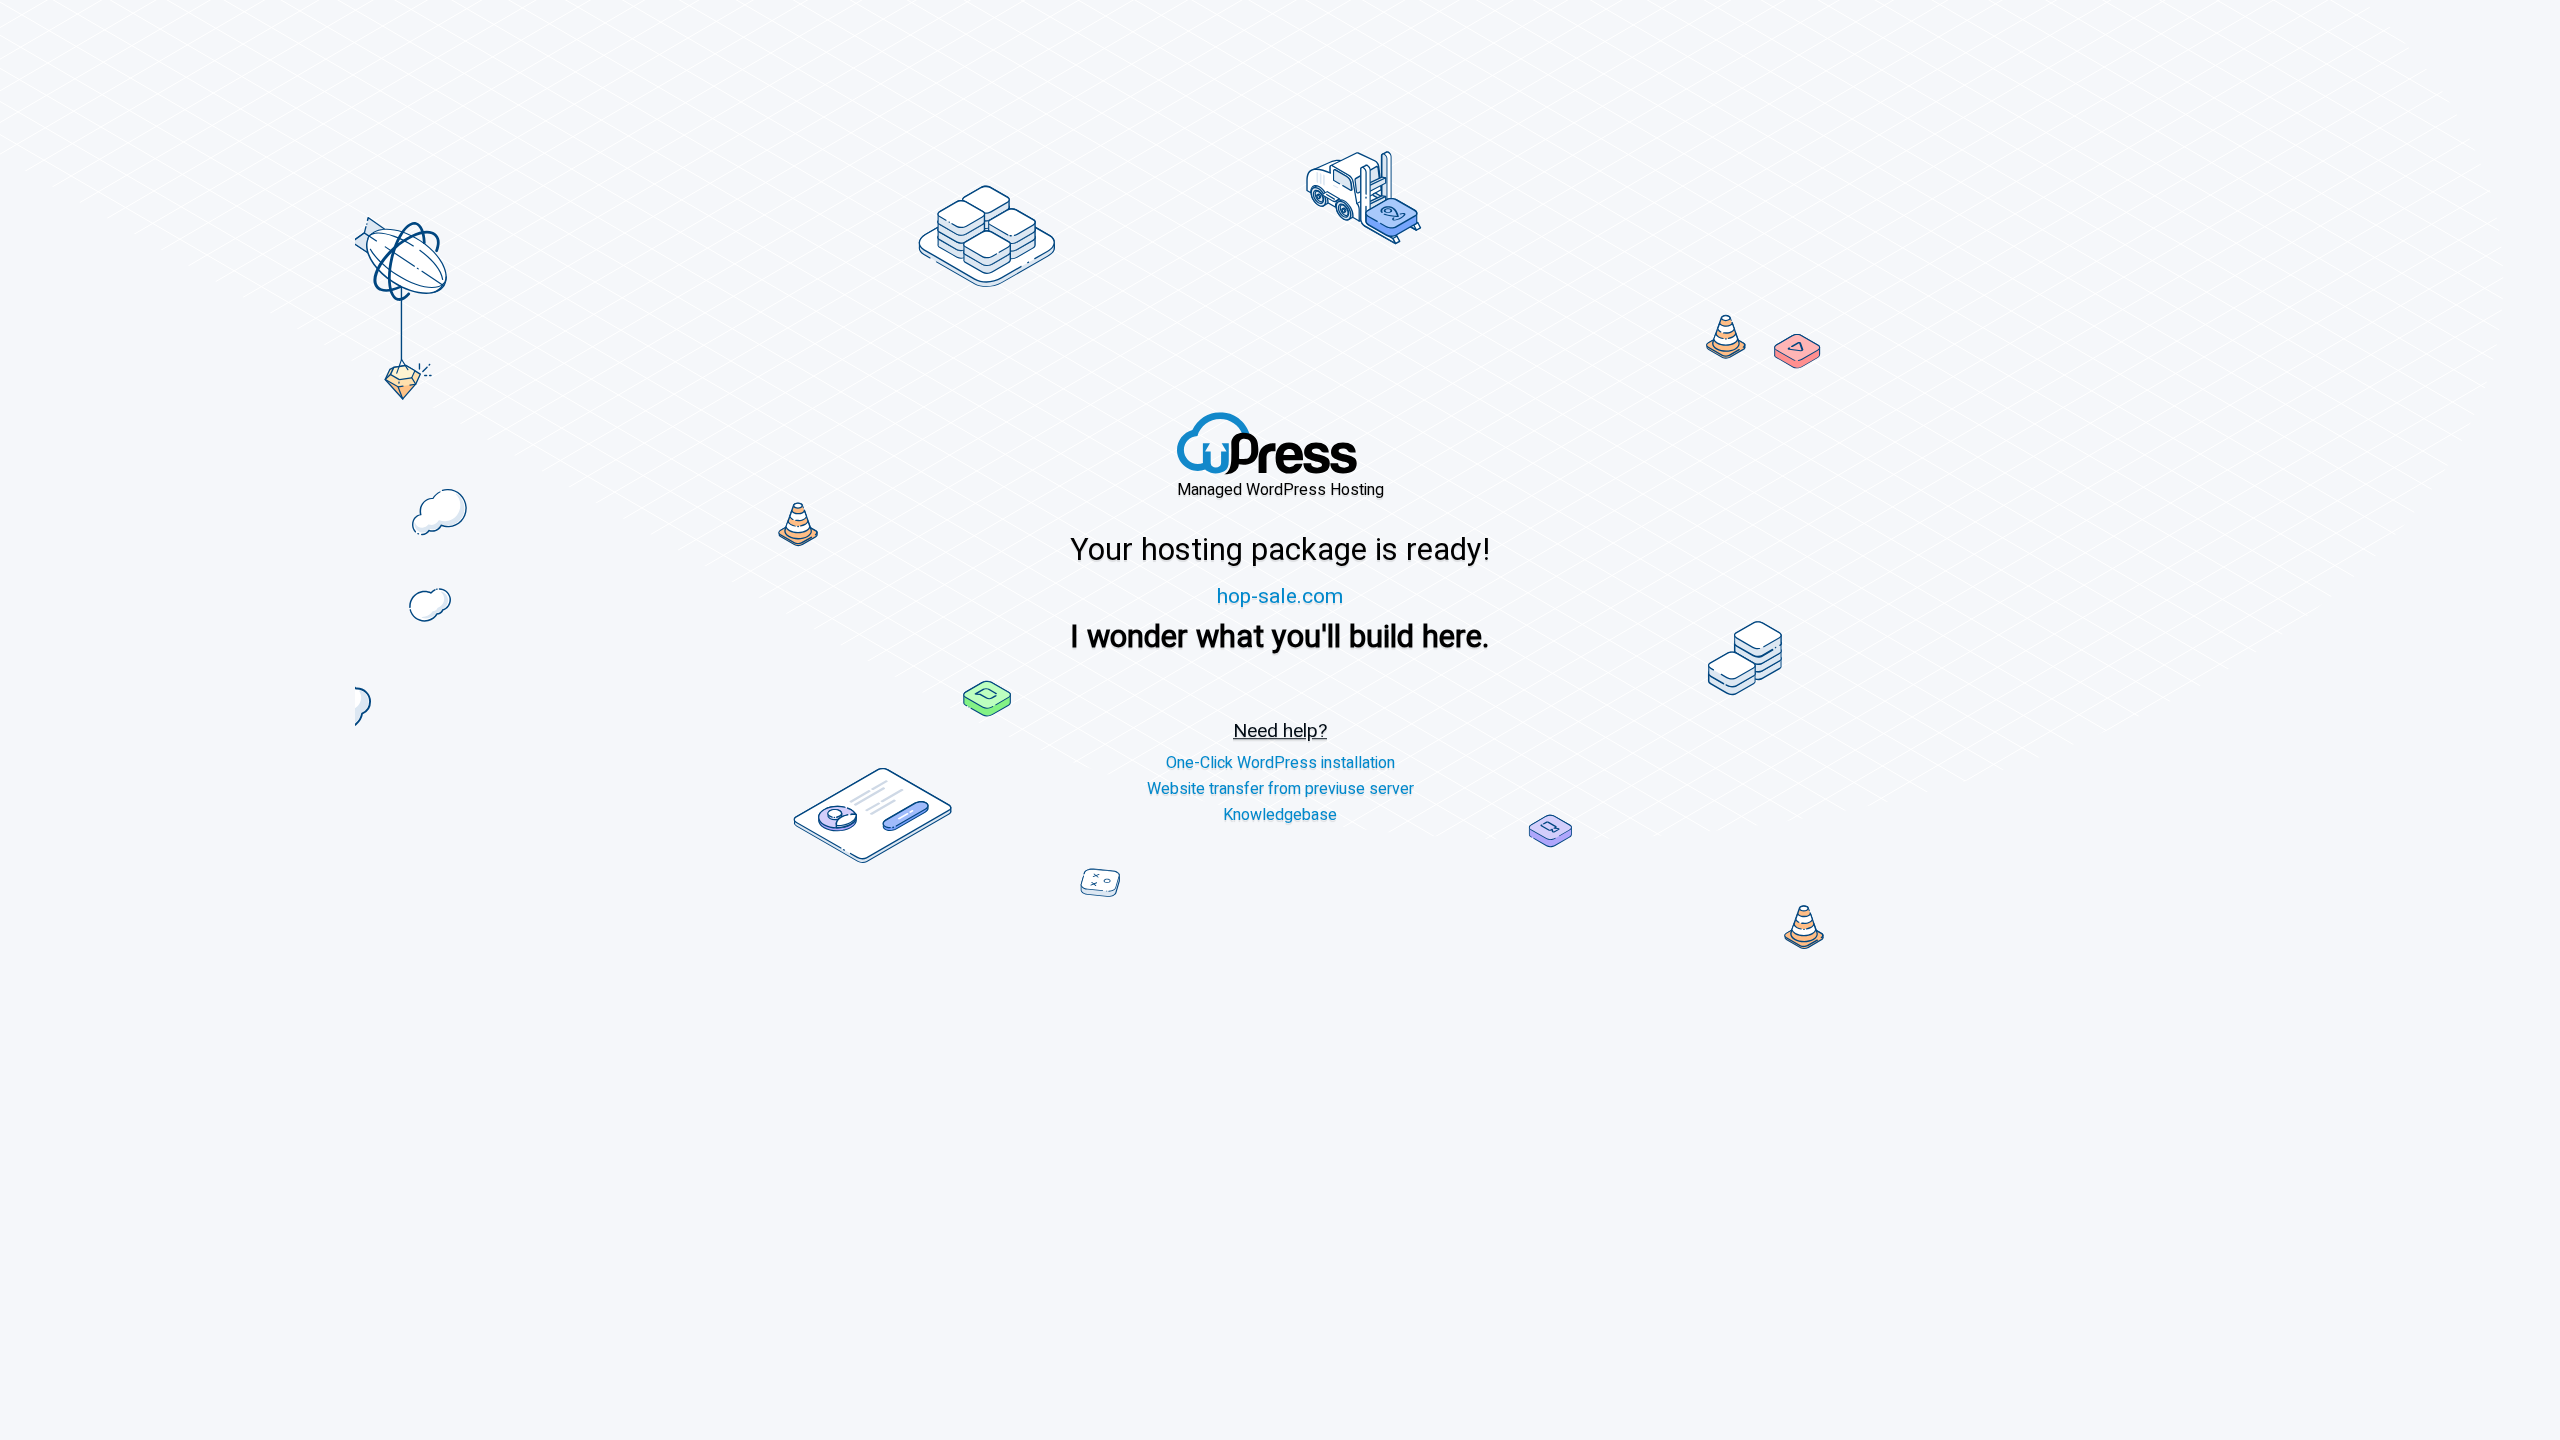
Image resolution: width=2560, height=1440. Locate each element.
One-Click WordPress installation (1280, 764)
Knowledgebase (1280, 815)
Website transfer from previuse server (1280, 789)
